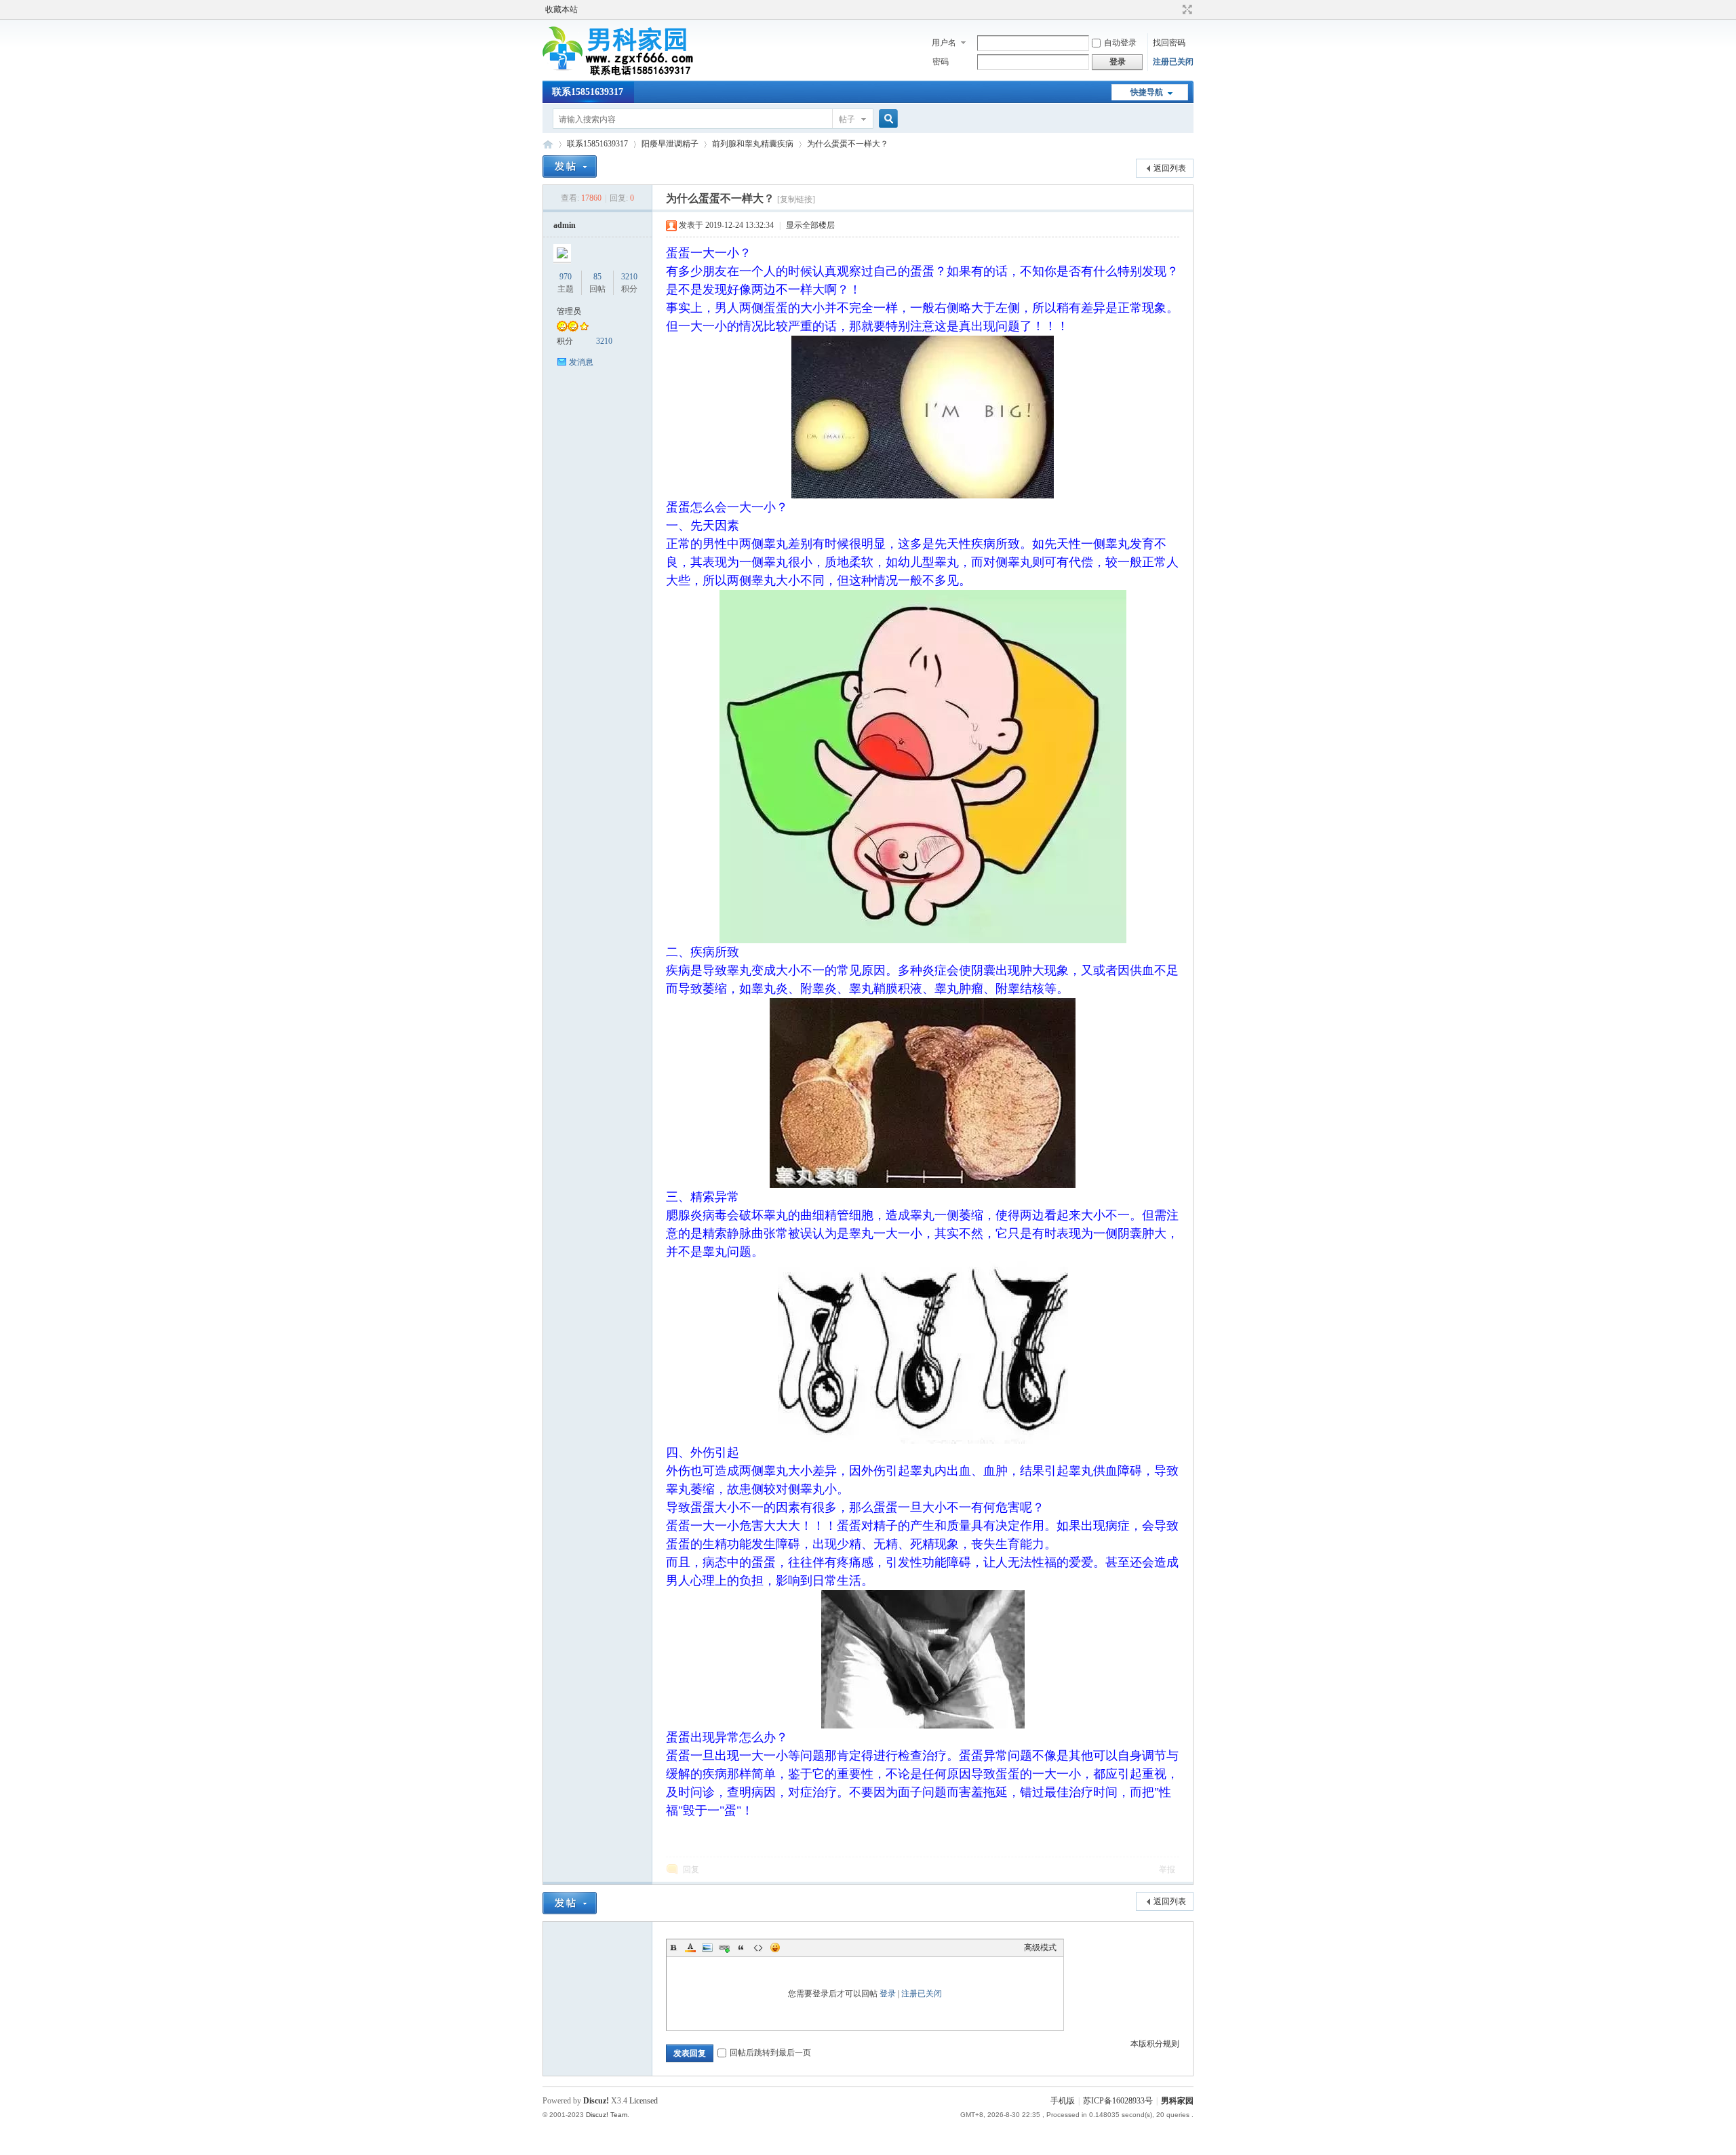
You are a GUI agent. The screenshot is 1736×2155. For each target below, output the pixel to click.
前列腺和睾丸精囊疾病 (753, 144)
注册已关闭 (1173, 62)
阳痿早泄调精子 (670, 144)
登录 (888, 1994)
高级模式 (1040, 1948)
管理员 (569, 311)
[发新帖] (570, 166)
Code (758, 1948)
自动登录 (1120, 43)
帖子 (847, 119)
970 (566, 277)
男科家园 (548, 144)
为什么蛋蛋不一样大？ (848, 144)
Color (690, 1948)
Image (707, 1948)
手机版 (1063, 2101)
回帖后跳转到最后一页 (770, 2053)
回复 (691, 1870)
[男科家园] (634, 73)
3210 (629, 277)
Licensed (644, 2101)
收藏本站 (561, 9)
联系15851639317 (588, 92)
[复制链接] (796, 199)
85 (597, 277)
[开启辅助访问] (1175, 9)
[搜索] (886, 119)
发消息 (581, 362)
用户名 (944, 43)
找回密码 (1169, 43)
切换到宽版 (1186, 9)
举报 (1167, 1870)
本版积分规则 (1155, 2044)
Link (724, 1948)
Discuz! (596, 2101)
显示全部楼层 (810, 225)
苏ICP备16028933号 (1118, 2101)
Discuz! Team (607, 2115)
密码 (941, 62)
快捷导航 (1147, 92)
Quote (741, 1948)
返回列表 (1170, 168)
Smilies (775, 1948)
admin (565, 225)
